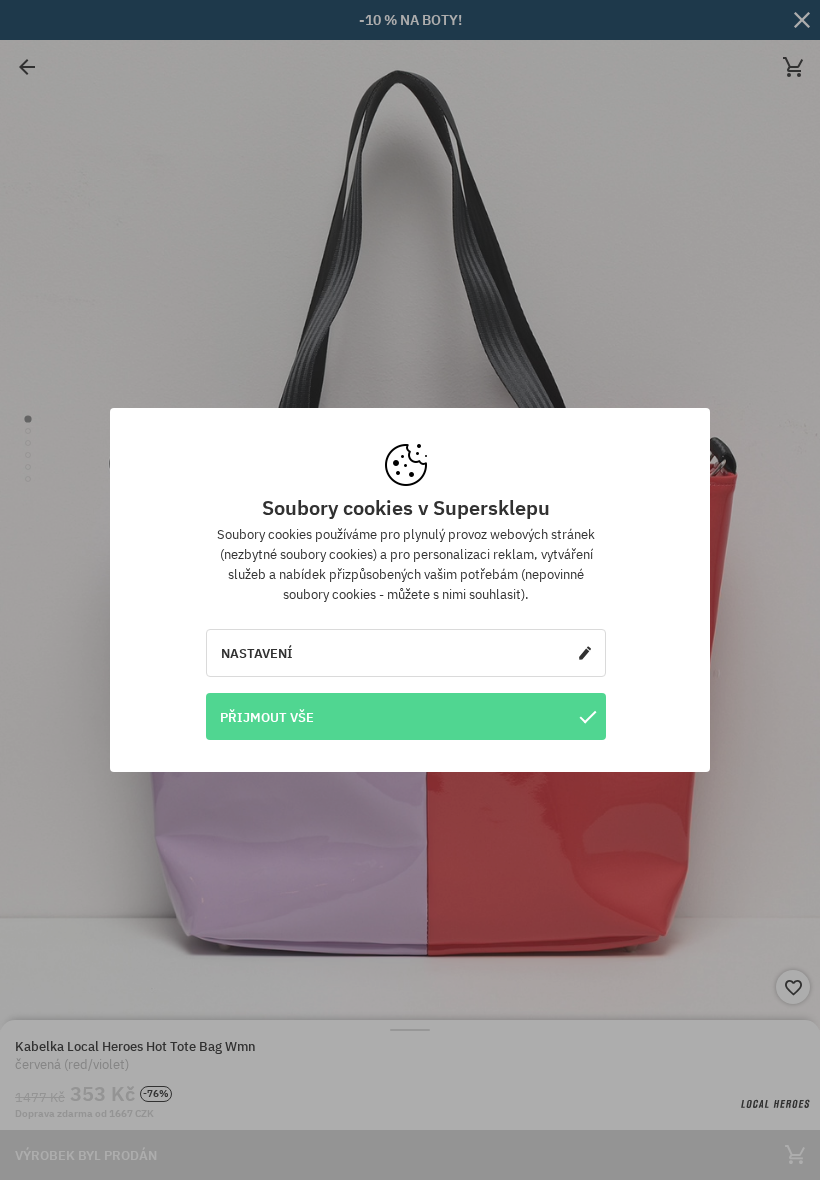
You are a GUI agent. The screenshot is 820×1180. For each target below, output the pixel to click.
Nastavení (257, 653)
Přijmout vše (267, 717)
